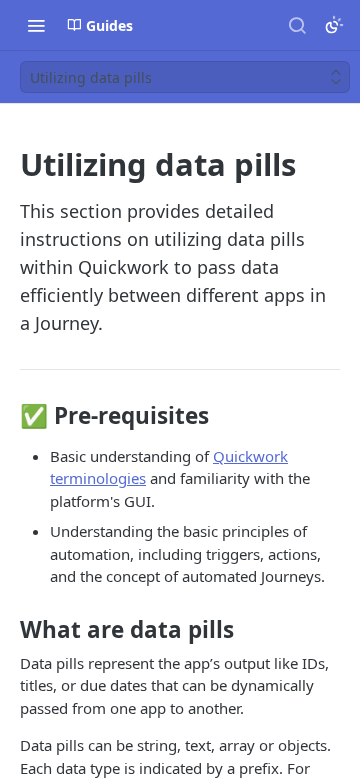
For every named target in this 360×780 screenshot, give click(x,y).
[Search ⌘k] (297, 25)
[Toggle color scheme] (334, 25)
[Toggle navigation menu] (36, 25)
